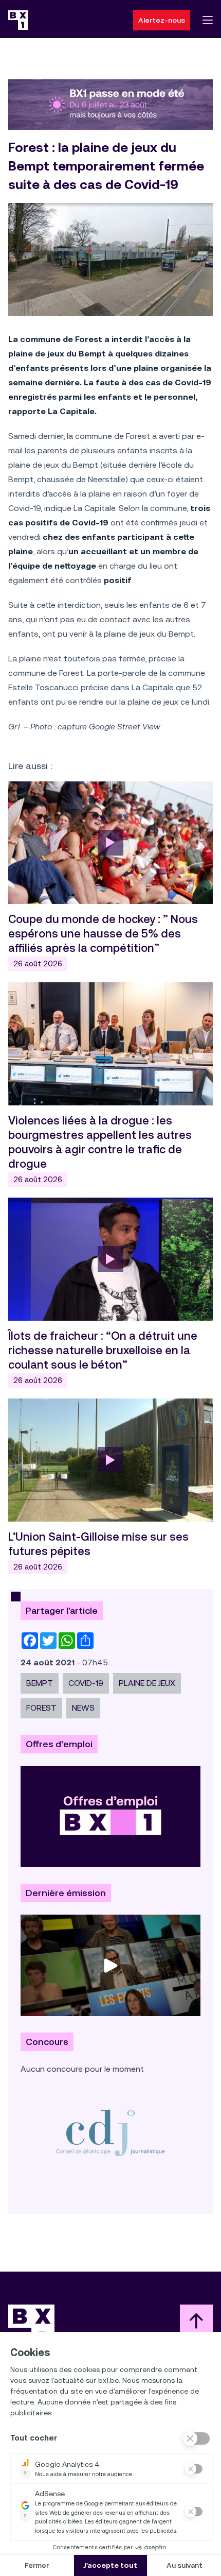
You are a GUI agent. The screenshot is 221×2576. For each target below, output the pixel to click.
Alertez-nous (162, 20)
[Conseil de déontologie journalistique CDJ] (110, 2133)
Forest (41, 1708)
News (83, 1708)
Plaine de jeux (147, 1683)
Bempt (40, 1683)
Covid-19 (86, 1683)
